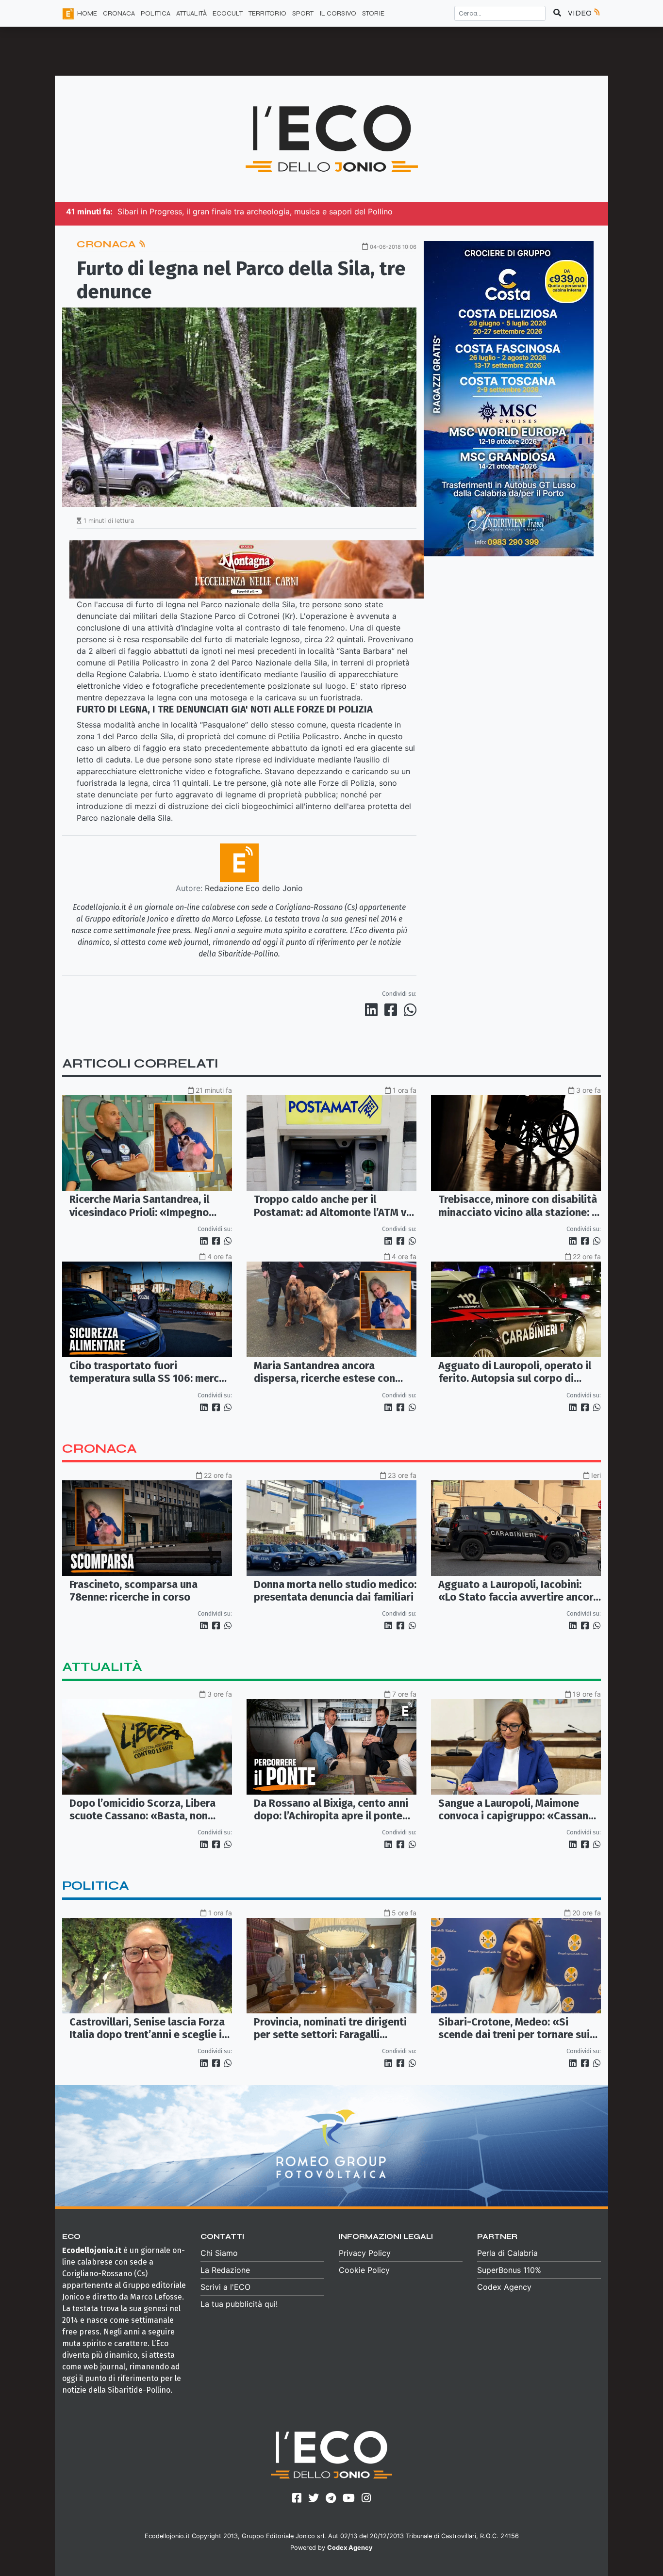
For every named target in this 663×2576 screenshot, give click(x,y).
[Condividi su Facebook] (393, 1010)
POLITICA (156, 13)
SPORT (303, 13)
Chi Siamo (219, 2253)
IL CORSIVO (338, 13)
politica (96, 1886)
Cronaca (108, 244)
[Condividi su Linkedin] (373, 1010)
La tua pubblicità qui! (239, 2304)
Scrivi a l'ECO (225, 2287)
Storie (373, 13)
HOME (87, 13)
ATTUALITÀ (191, 13)
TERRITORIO (267, 13)
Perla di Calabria (507, 2253)
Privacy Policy (365, 2253)
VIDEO (580, 13)
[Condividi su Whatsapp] (409, 1010)
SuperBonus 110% (509, 2270)
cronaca (99, 1449)
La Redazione (225, 2270)
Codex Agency (504, 2287)
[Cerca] (557, 13)
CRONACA (119, 13)
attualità (102, 1667)
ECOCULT (228, 13)
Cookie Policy (364, 2270)
